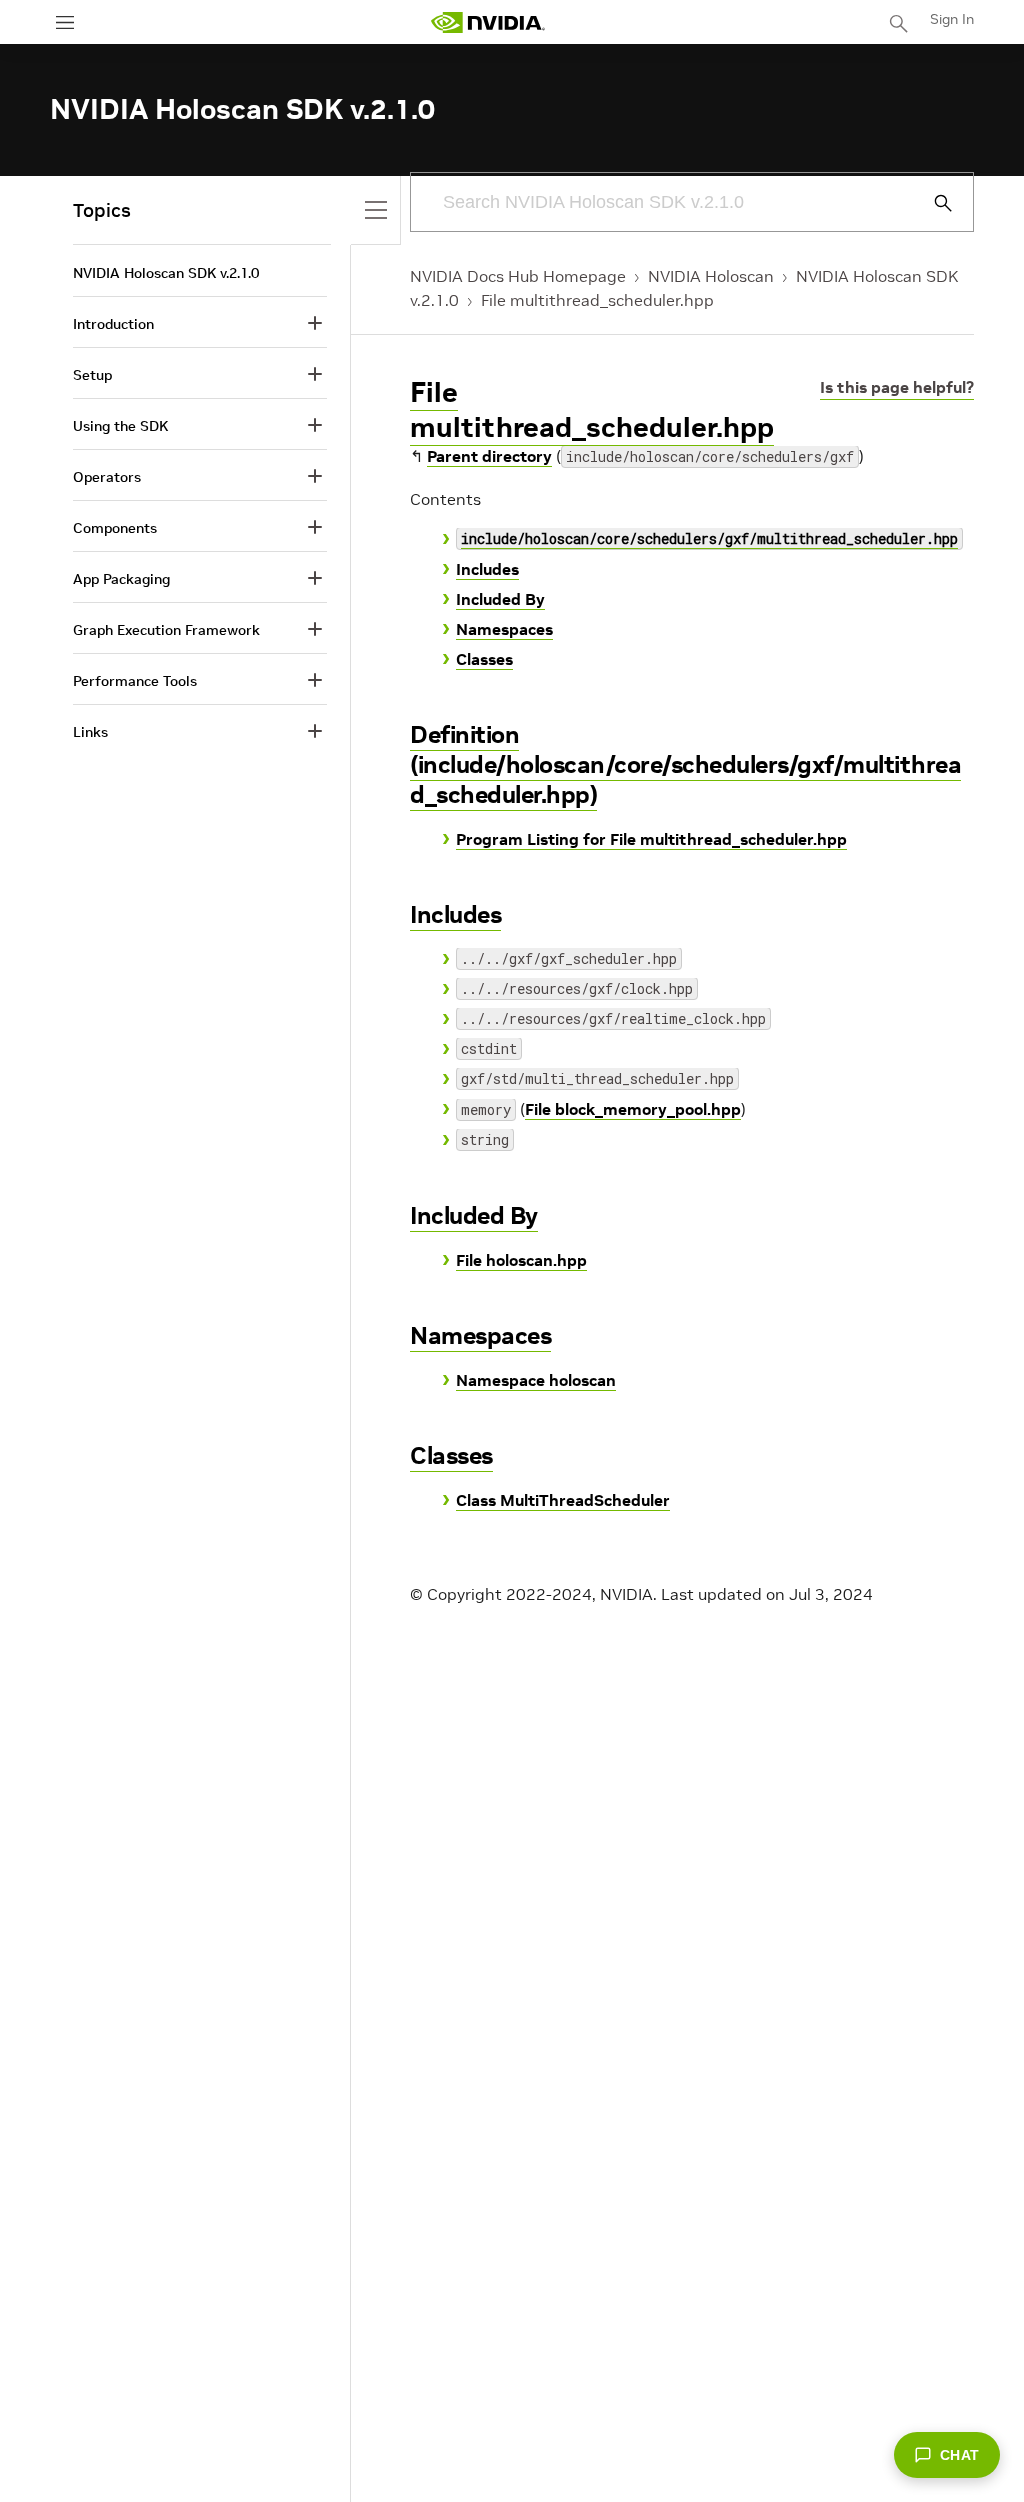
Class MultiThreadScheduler (563, 1500)
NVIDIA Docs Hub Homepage (518, 276)
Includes (487, 569)
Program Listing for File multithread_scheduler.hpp (651, 839)
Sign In (952, 19)
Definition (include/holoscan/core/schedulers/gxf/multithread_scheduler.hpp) (685, 764)
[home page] (488, 22)
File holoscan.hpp (521, 1260)
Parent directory (489, 456)
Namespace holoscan (536, 1380)
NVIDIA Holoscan (711, 276)
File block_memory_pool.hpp (633, 1109)
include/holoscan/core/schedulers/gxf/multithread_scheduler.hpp (709, 538)
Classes (484, 659)
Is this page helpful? (897, 387)
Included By (500, 599)
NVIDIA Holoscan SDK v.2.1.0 (166, 273)
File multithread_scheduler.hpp (597, 300)
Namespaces (504, 629)
